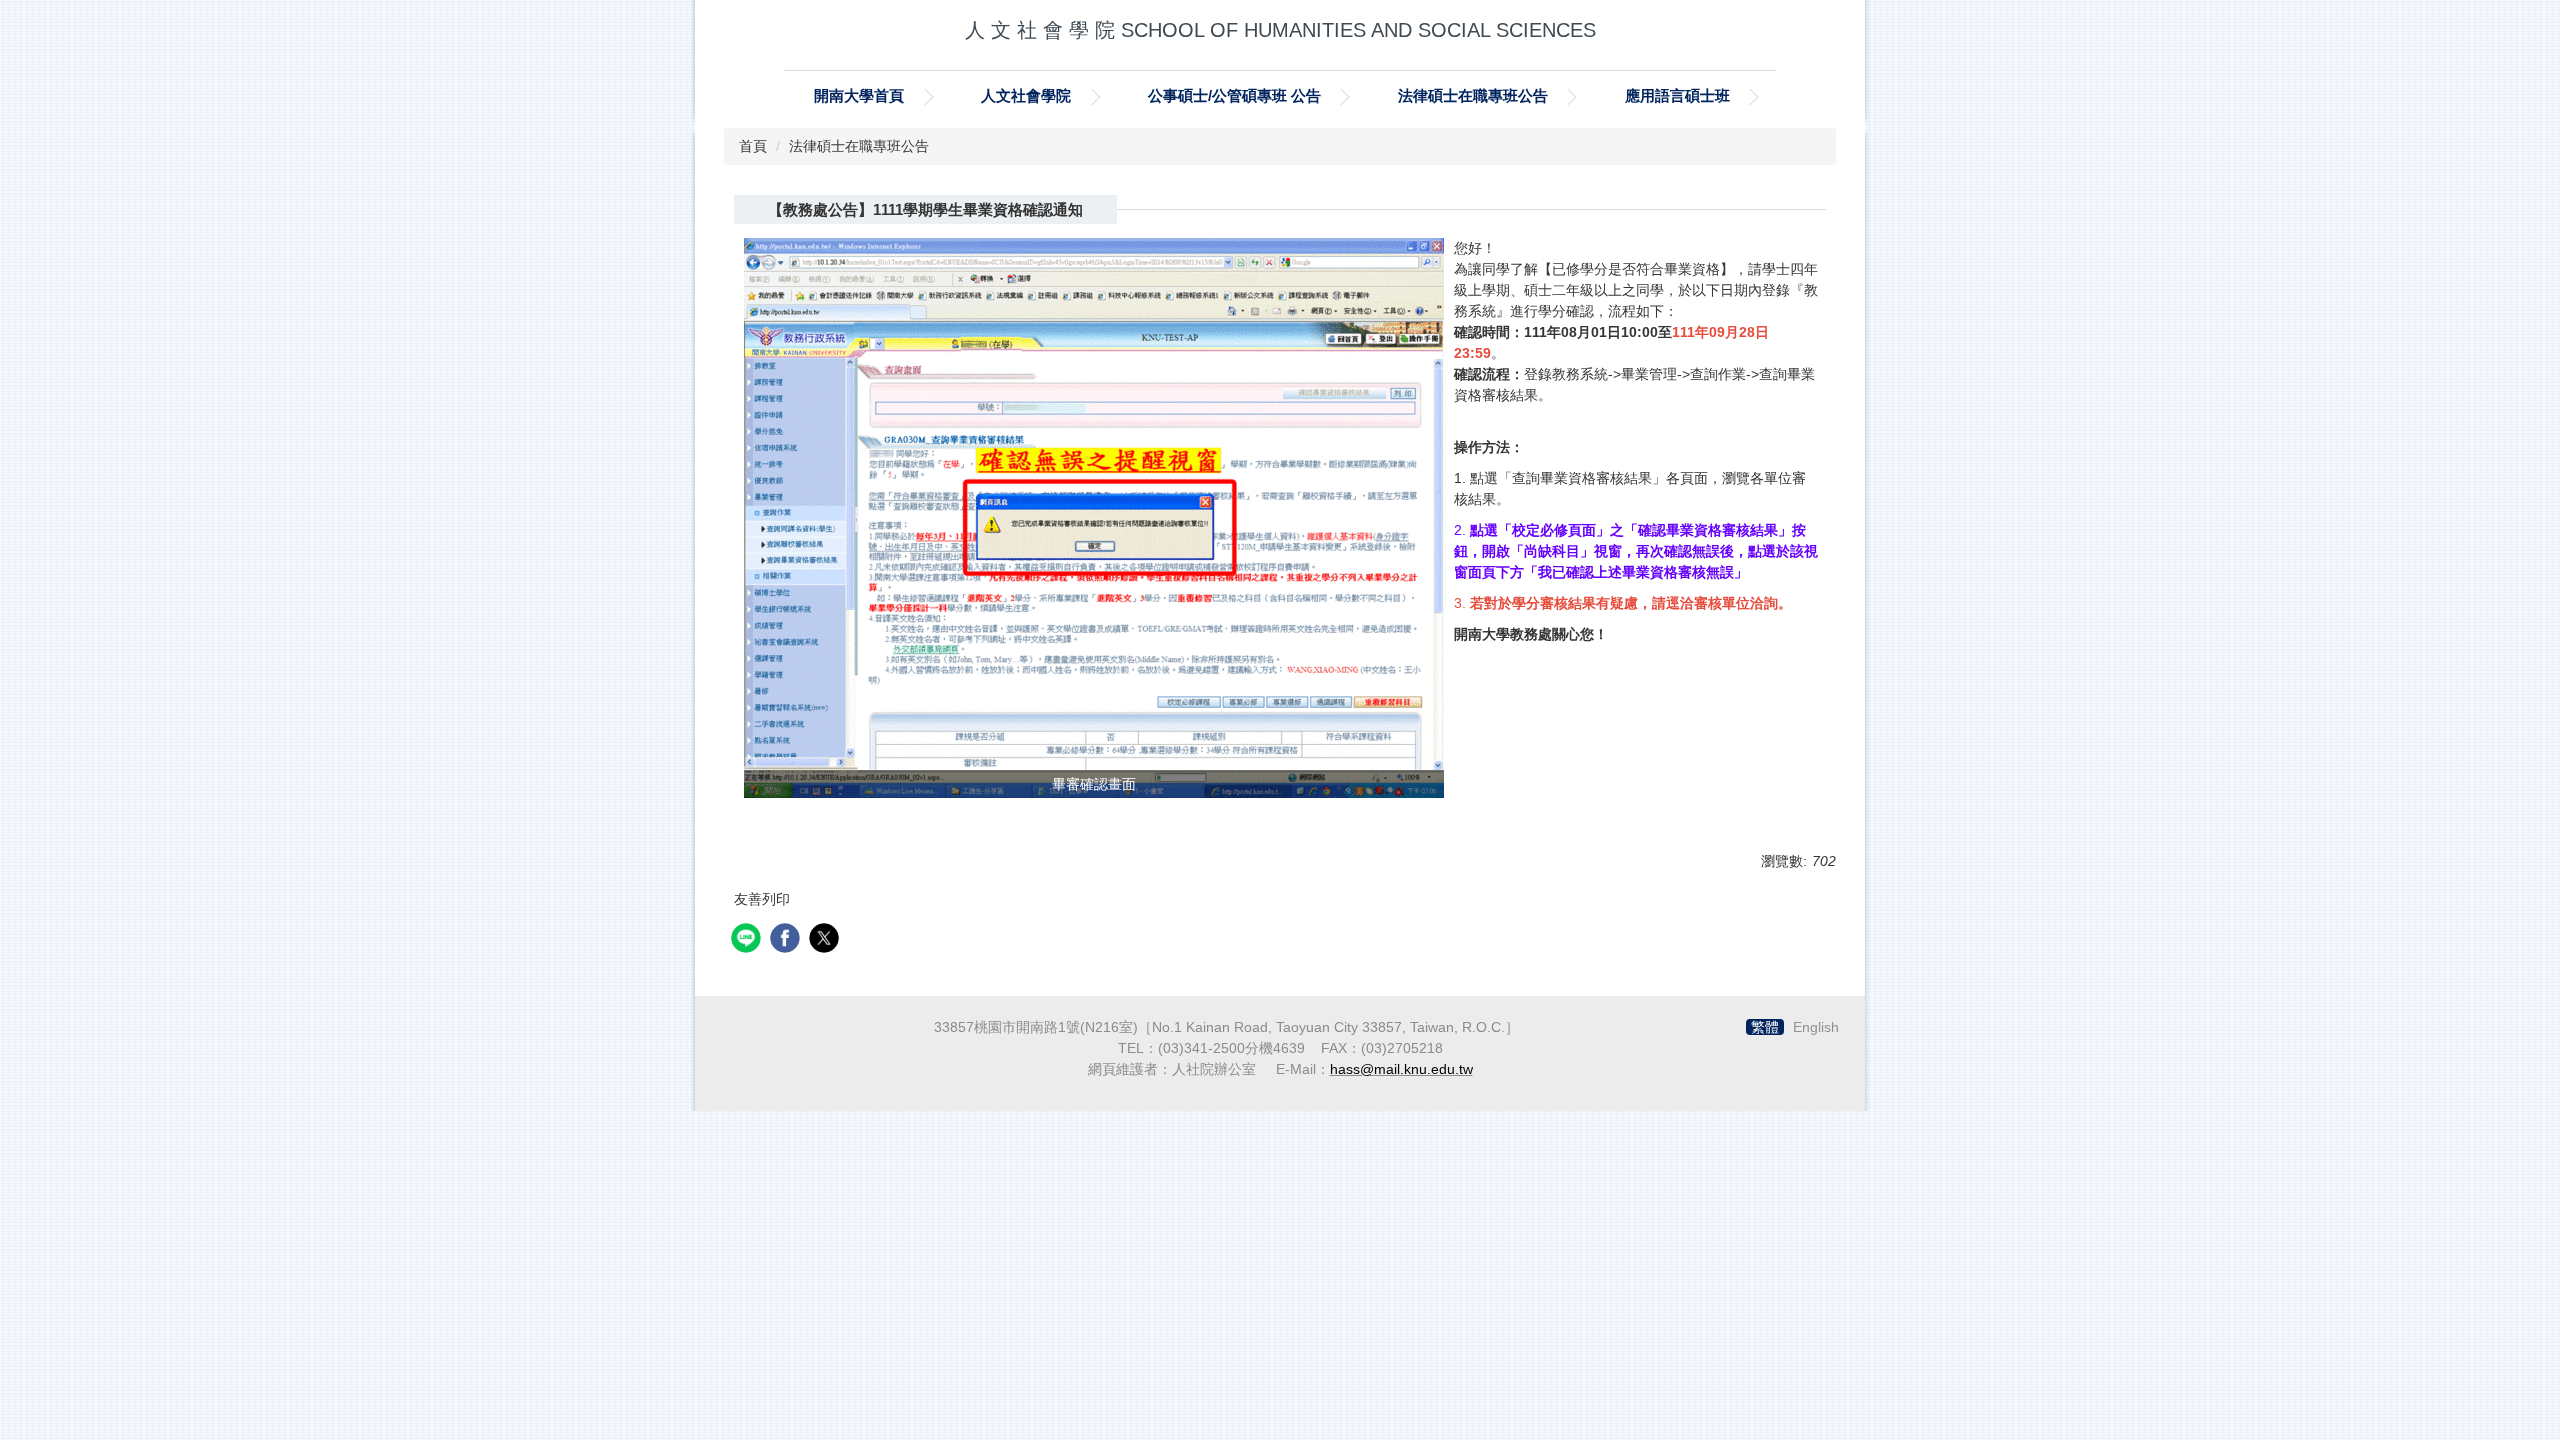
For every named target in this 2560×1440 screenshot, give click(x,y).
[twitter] (826, 940)
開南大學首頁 (859, 95)
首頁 (753, 146)
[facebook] (787, 940)
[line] (748, 940)
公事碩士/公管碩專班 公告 (1234, 95)
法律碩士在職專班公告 (1473, 95)
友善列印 (762, 899)
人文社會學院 (1026, 95)
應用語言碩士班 (1677, 95)
